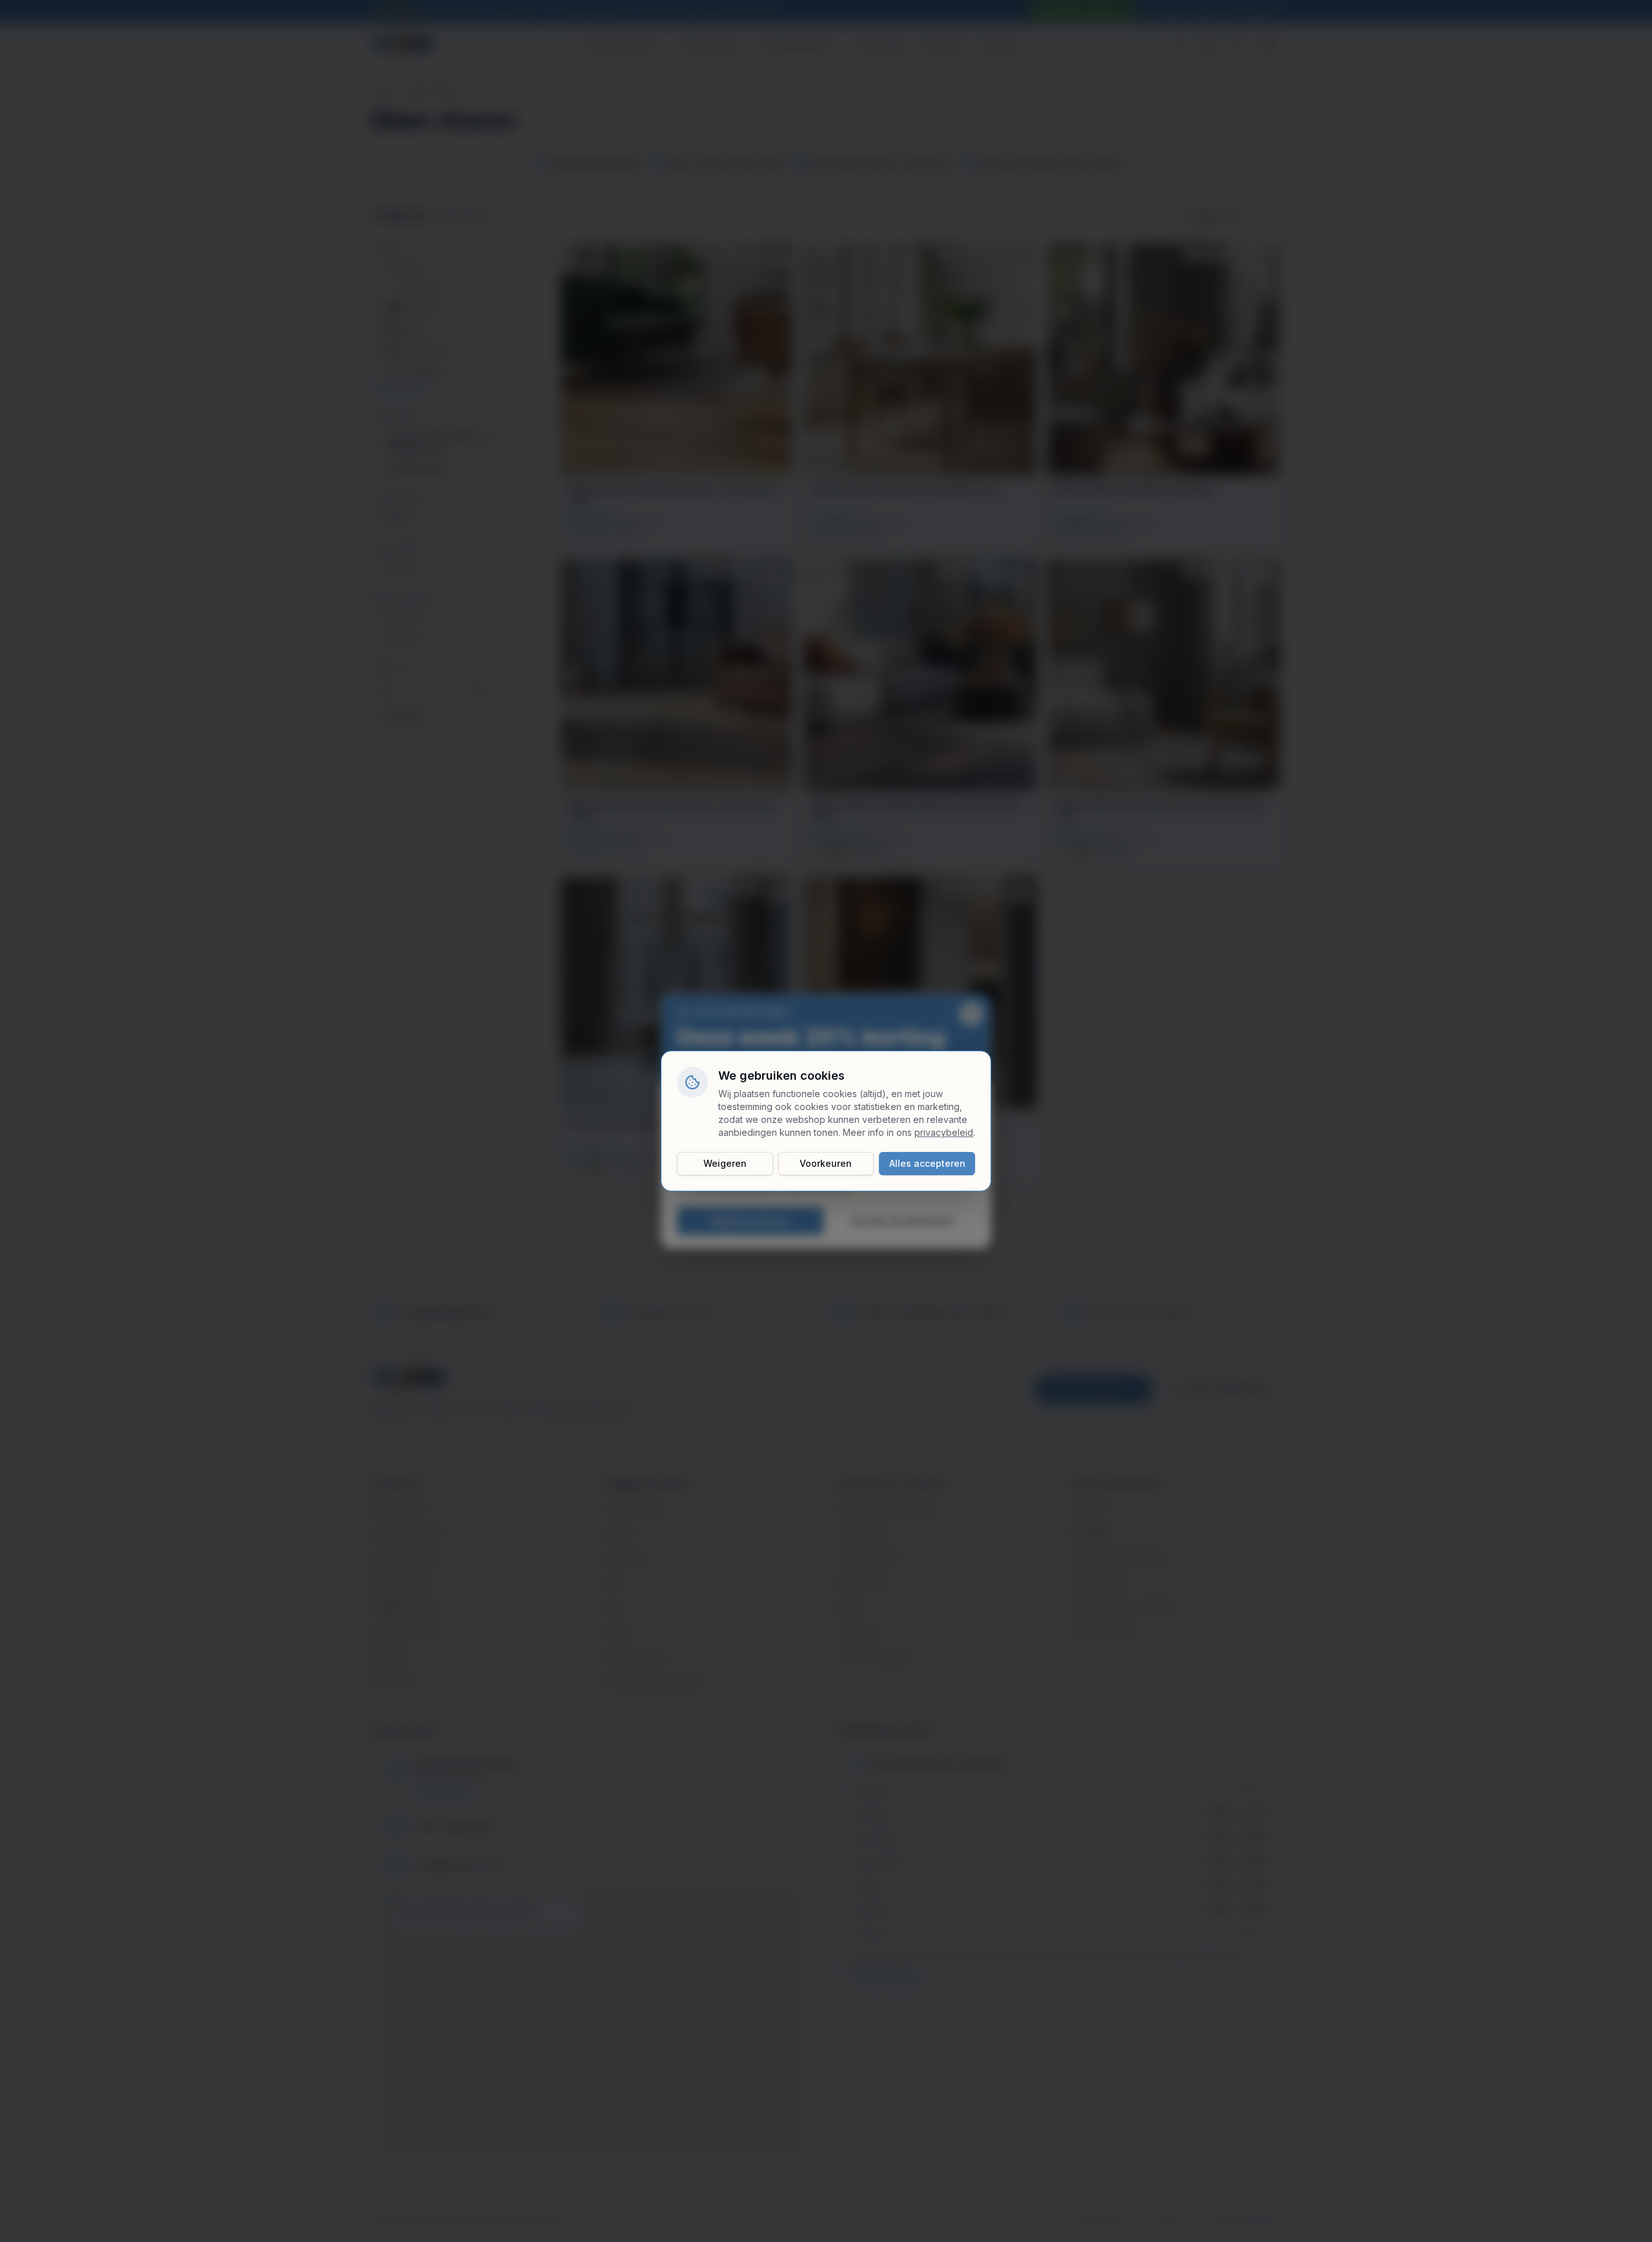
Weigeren (725, 1163)
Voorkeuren (826, 1163)
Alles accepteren (927, 1163)
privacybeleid (944, 1132)
